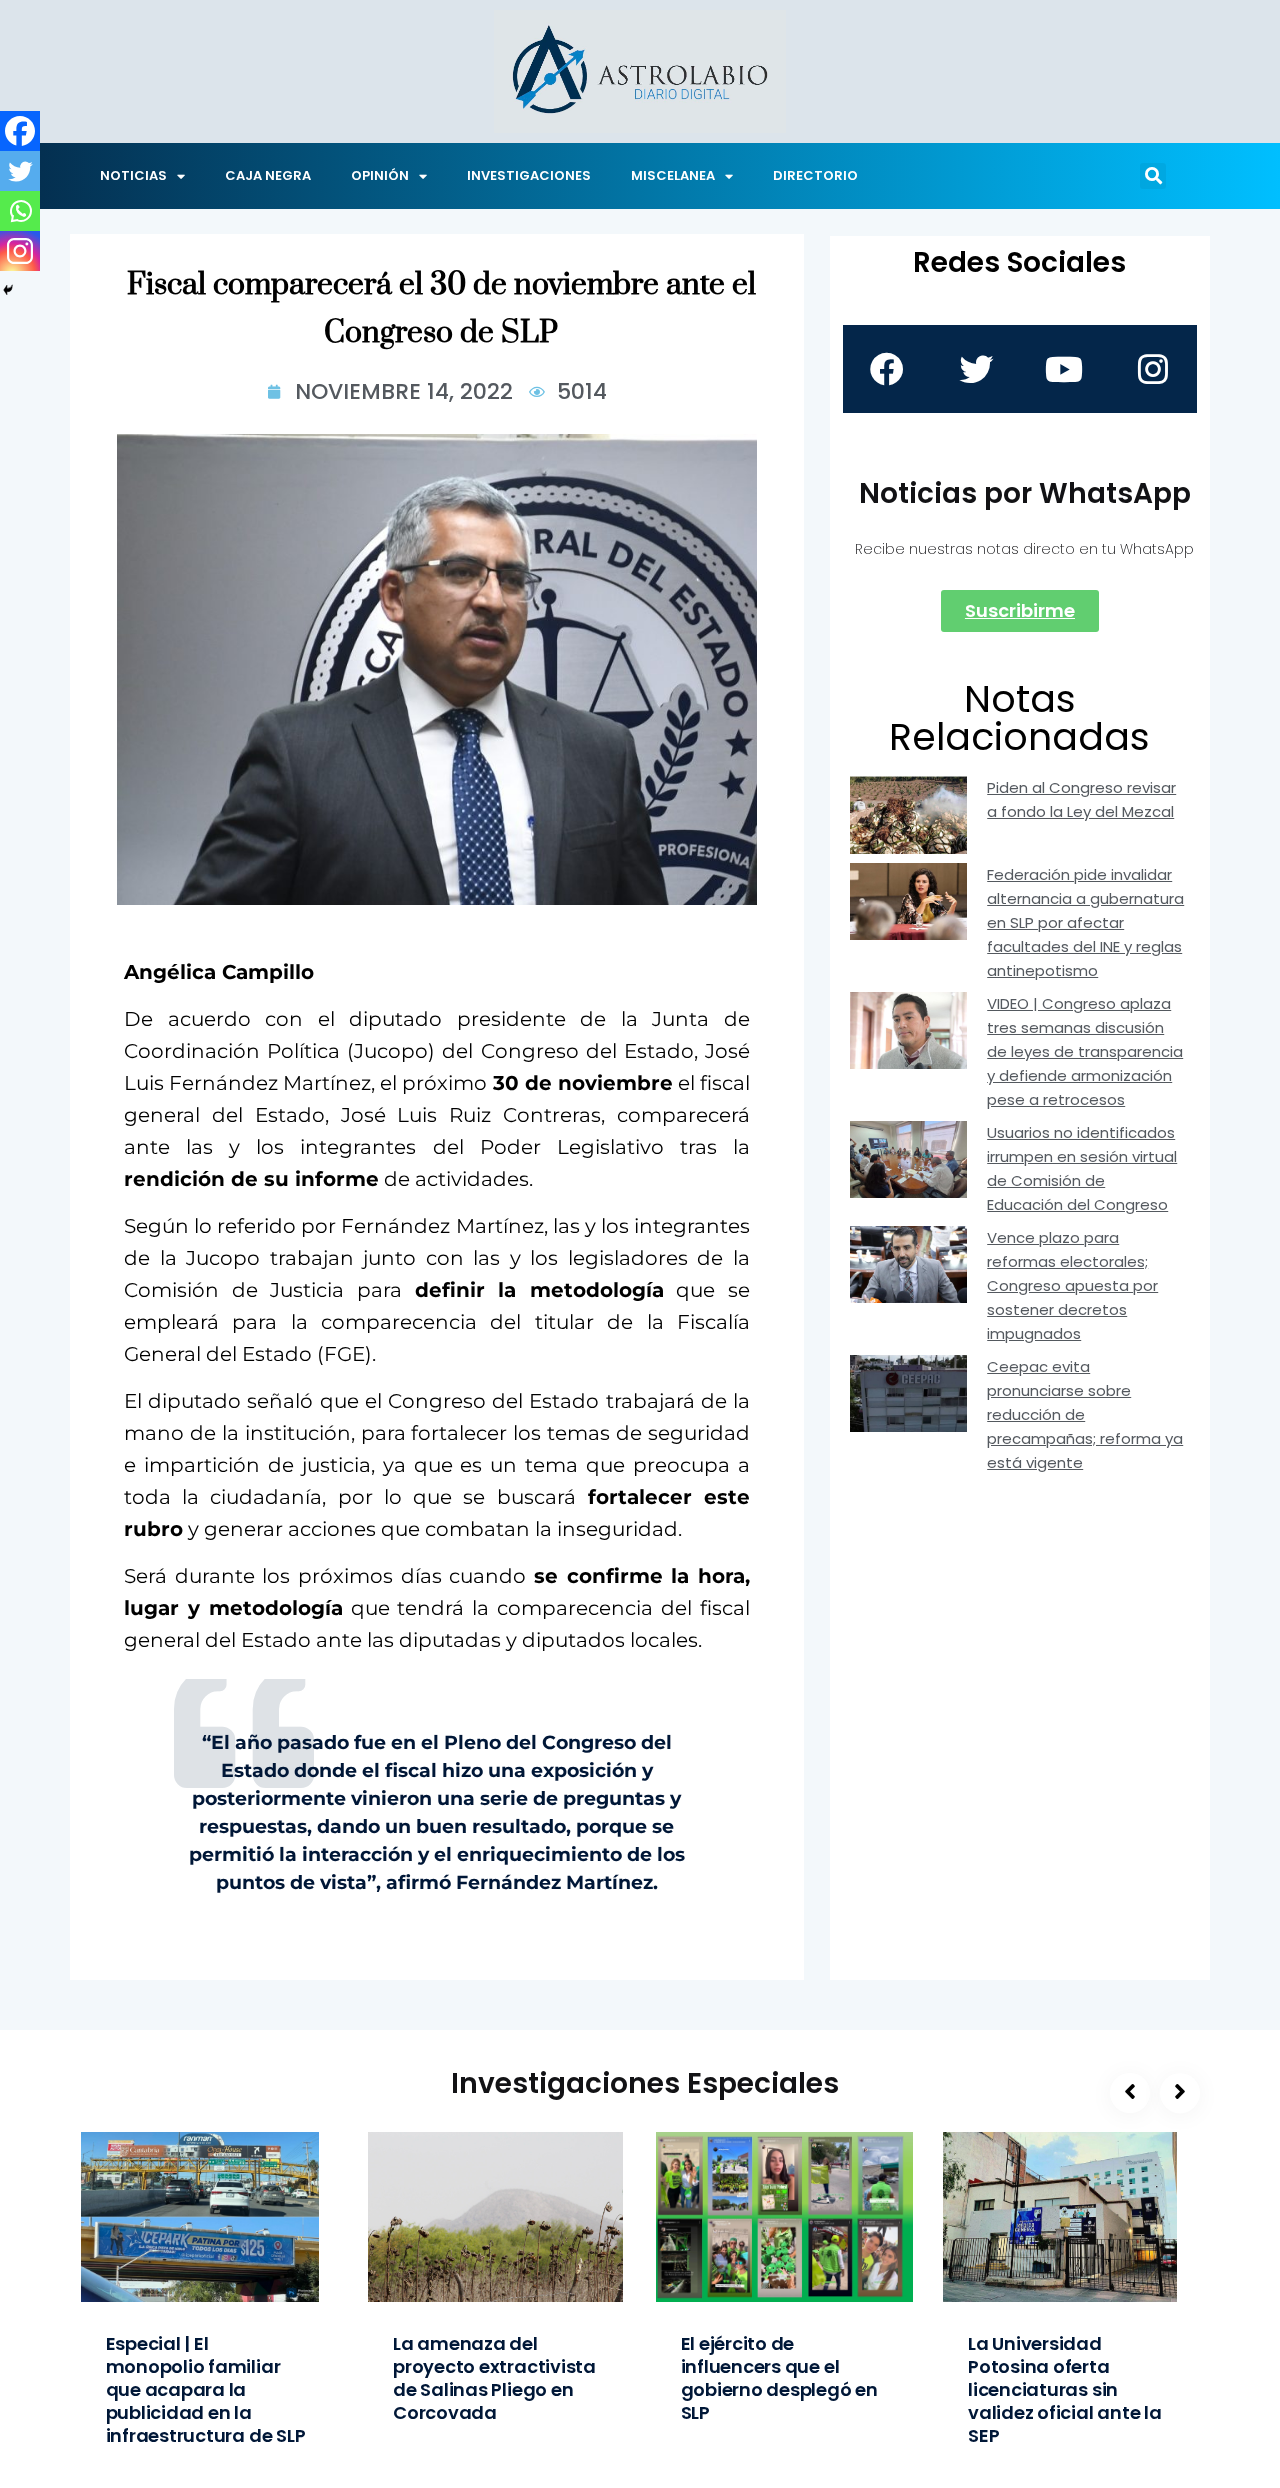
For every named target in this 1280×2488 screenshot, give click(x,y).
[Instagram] (20, 251)
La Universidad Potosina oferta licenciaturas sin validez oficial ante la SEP (1065, 2389)
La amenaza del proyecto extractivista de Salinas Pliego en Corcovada (494, 2378)
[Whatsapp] (20, 211)
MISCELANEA (673, 175)
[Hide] (8, 290)
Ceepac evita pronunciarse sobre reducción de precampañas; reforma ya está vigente (1085, 1414)
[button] (1153, 176)
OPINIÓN (380, 175)
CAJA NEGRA (268, 175)
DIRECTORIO (815, 175)
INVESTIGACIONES (529, 175)
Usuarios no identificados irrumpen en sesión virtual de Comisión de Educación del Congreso (1082, 1168)
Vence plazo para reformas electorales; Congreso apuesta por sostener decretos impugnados (1072, 1285)
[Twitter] (20, 171)
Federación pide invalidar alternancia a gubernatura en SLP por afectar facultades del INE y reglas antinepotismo (1085, 922)
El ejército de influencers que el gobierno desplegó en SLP (779, 2378)
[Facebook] (20, 131)
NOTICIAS (133, 175)
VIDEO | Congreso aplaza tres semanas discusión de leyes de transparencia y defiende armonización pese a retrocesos (1085, 1051)
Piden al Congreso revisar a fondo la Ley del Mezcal (1081, 799)
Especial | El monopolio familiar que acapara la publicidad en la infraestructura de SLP (206, 2389)
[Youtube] (1064, 369)
